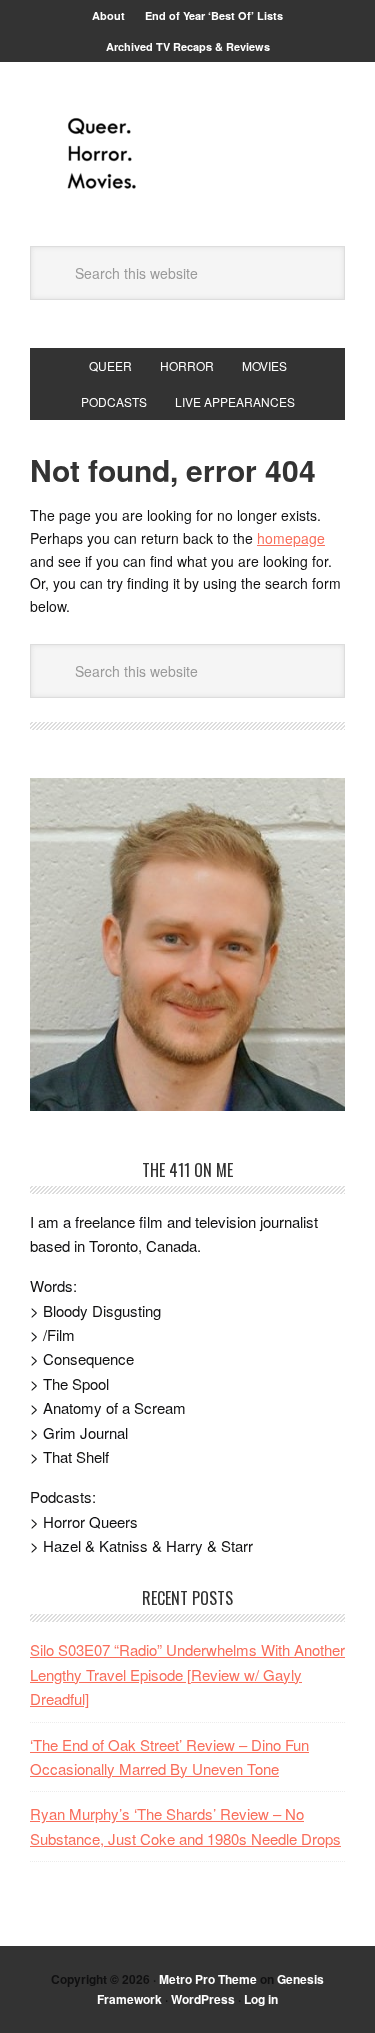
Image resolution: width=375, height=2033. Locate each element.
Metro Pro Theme (208, 1979)
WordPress (203, 1999)
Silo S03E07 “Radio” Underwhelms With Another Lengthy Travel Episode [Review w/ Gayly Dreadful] (187, 1674)
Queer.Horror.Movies (188, 154)
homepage (291, 538)
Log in (261, 1999)
